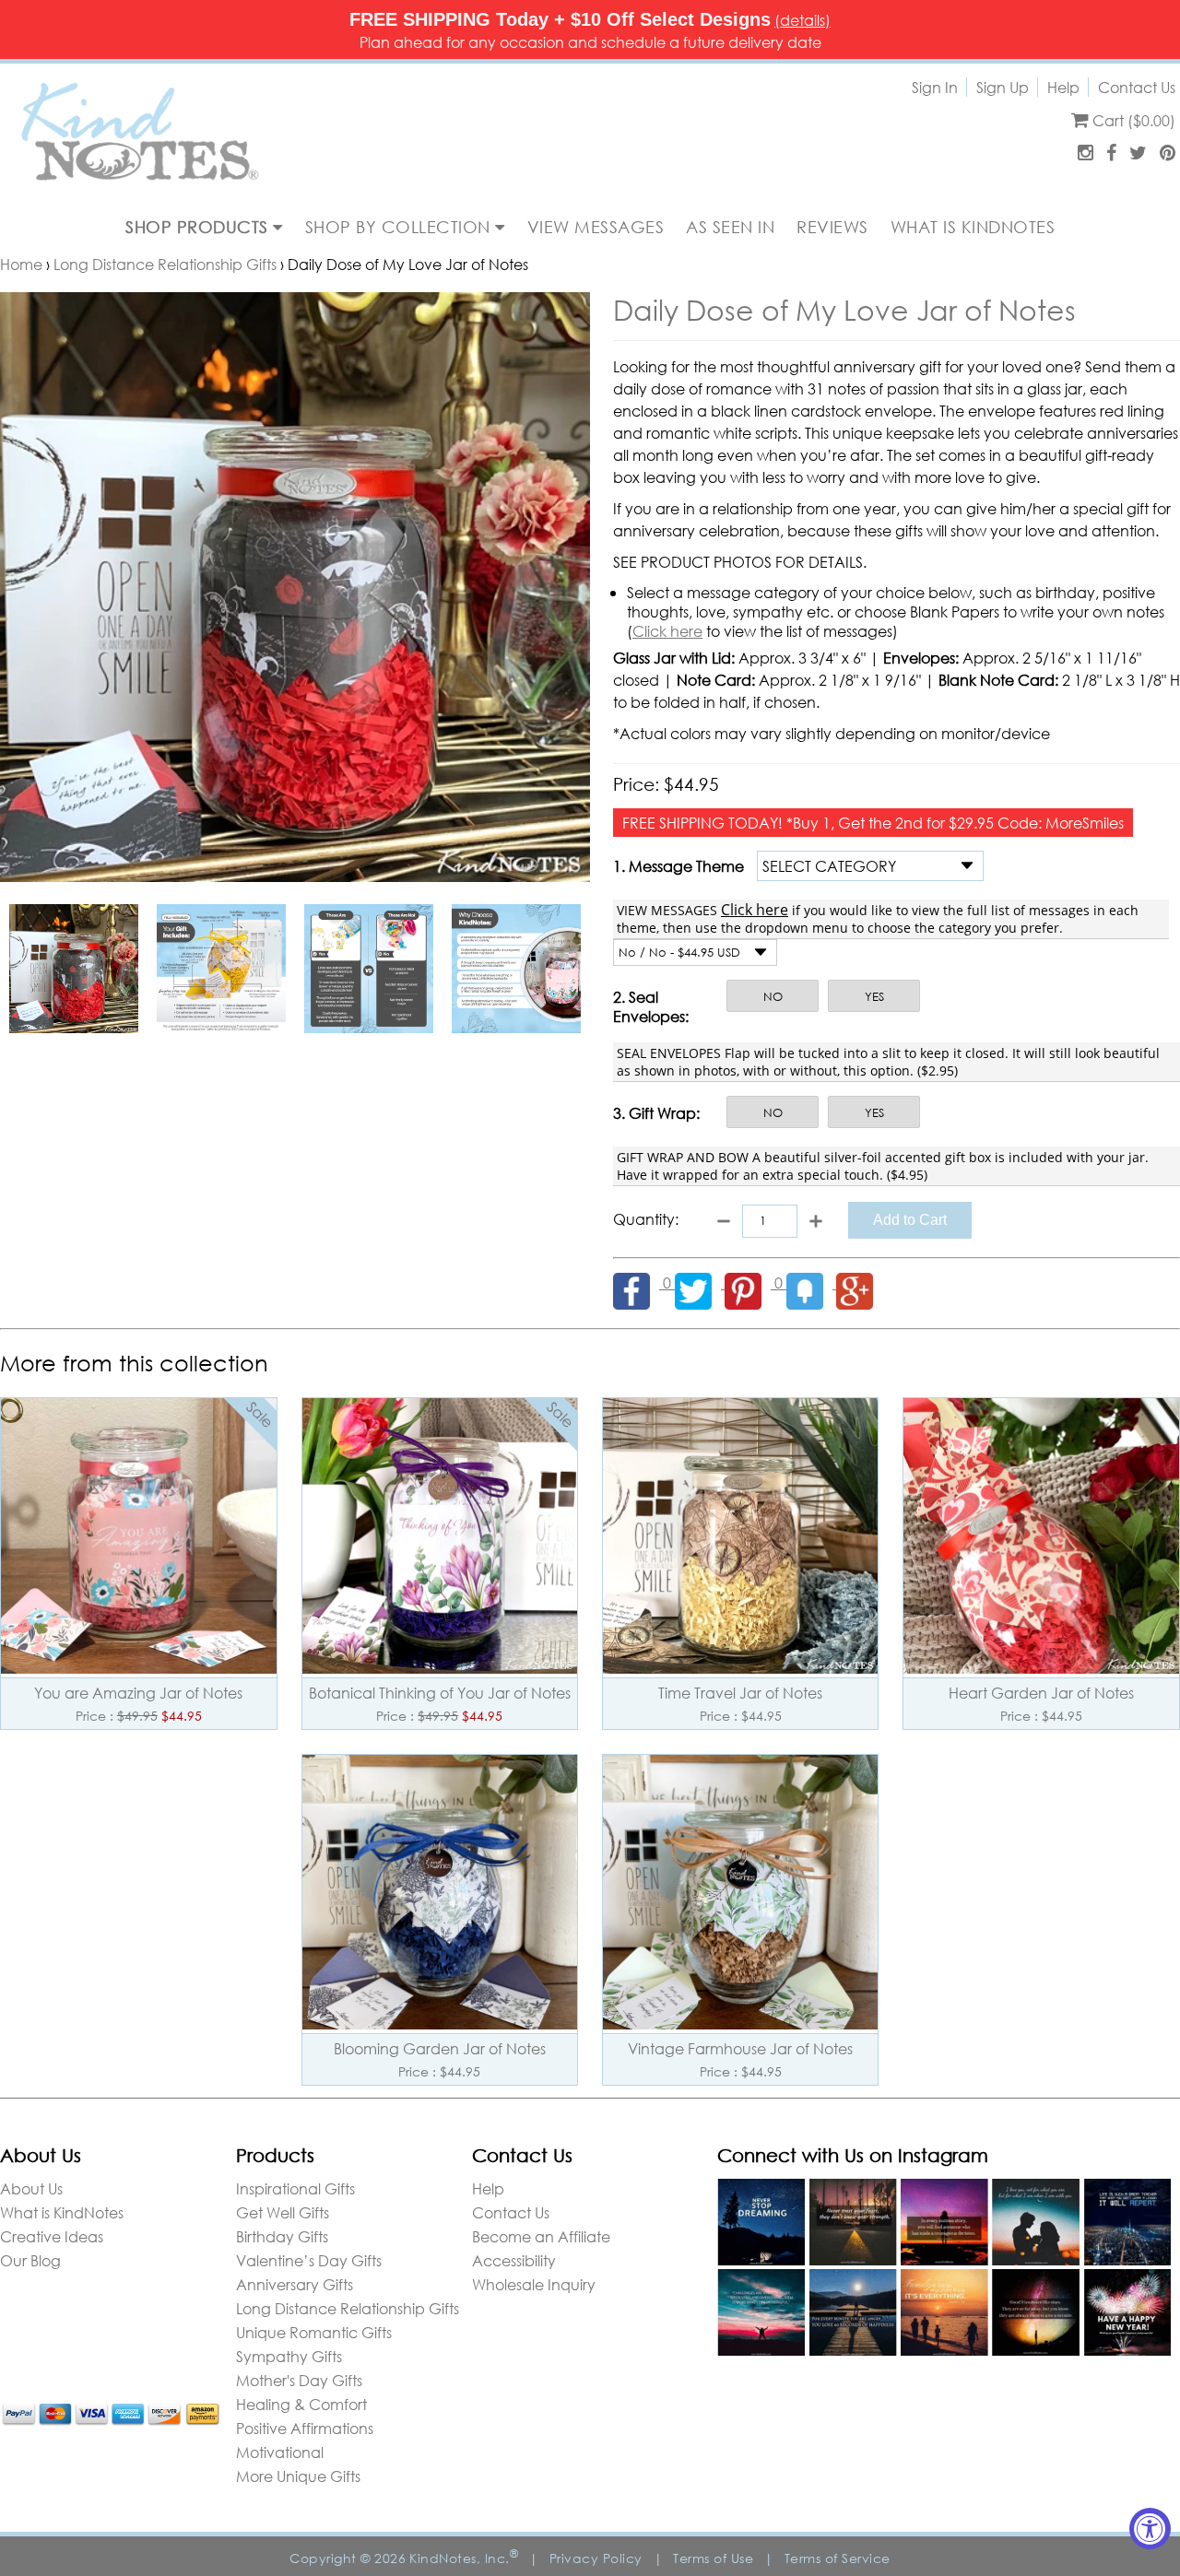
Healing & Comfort (301, 2404)
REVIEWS (832, 227)
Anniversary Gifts (295, 2284)
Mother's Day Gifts (299, 2380)
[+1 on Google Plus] (859, 1282)
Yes (874, 997)
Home (21, 264)
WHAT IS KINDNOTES (973, 227)
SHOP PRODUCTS (199, 227)
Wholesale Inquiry (534, 2284)
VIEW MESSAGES (596, 227)
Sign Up (1003, 87)
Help (1063, 87)
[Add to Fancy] (811, 1282)
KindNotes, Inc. (464, 2558)
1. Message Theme (678, 866)
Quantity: (646, 1219)
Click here (667, 631)
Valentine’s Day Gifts (309, 2260)
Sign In (935, 87)
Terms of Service (838, 2558)
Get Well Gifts (283, 2212)
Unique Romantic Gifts (314, 2332)
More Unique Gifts (298, 2476)
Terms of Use (713, 2558)
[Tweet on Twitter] (700, 1282)
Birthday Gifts (282, 2236)
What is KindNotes (62, 2212)
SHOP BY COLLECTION (401, 227)
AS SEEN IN (730, 227)
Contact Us (1137, 87)
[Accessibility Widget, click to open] (1150, 2529)
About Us (31, 2188)
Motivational (280, 2452)
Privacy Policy (596, 2558)
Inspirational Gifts (295, 2188)
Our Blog (30, 2260)
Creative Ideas (52, 2236)
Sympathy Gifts (289, 2356)
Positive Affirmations (305, 2428)
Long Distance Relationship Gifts (165, 264)
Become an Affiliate (541, 2236)
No (773, 997)
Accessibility (514, 2260)
